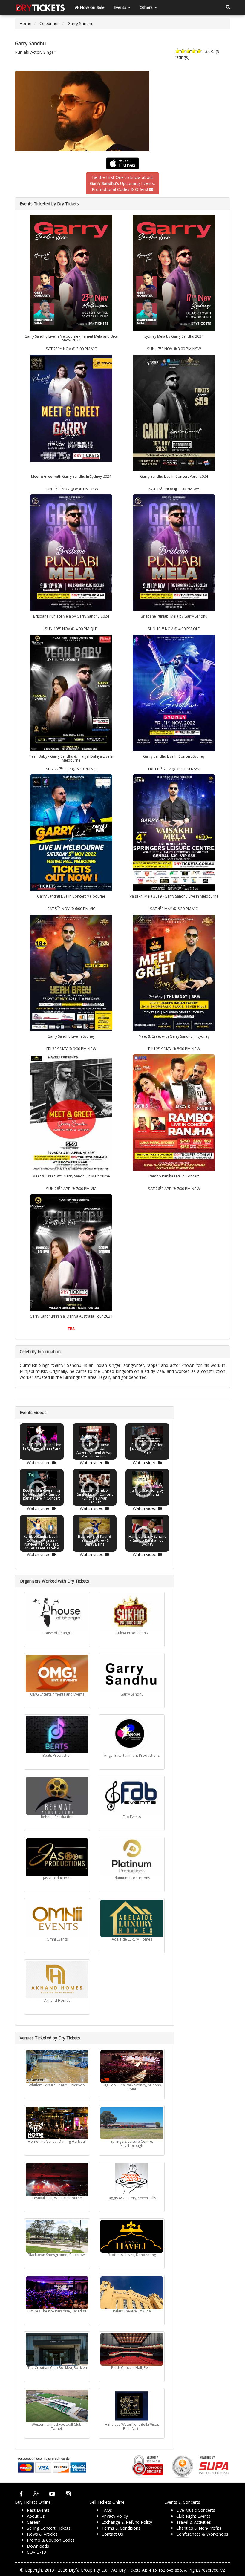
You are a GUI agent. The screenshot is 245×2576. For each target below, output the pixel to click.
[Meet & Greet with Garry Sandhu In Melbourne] (71, 1112)
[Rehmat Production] (57, 1796)
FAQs (107, 2510)
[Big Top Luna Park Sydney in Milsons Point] (132, 2067)
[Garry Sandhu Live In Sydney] (71, 972)
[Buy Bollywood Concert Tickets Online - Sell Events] (40, 7)
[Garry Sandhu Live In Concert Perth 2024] (174, 412)
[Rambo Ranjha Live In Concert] (174, 1112)
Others (147, 7)
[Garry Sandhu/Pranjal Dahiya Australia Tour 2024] (71, 1252)
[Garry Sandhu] (122, 111)
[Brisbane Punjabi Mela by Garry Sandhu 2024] (71, 552)
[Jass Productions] (57, 1857)
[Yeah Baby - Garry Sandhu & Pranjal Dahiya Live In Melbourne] (71, 692)
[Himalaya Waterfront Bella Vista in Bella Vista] (132, 2406)
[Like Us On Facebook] (21, 2494)
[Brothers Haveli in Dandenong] (132, 2236)
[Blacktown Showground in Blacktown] (57, 2236)
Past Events (38, 2510)
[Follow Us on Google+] (36, 2494)
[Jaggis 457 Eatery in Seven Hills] (132, 2180)
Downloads (38, 2546)
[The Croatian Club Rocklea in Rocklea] (57, 2349)
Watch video (39, 1462)
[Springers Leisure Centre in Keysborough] (132, 2123)
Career (33, 2522)
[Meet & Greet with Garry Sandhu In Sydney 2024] (71, 412)
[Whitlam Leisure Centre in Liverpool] (57, 2067)
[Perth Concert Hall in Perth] (132, 2349)
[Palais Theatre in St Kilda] (132, 2293)
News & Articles (42, 2534)
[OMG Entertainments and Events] (57, 1673)
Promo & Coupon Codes (51, 2540)
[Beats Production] (57, 1735)
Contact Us (112, 2534)
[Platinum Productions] (132, 1857)
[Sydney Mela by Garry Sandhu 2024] (174, 272)
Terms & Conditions (121, 2528)
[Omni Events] (57, 1918)
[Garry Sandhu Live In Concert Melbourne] (71, 833)
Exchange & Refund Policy (127, 2522)
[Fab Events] (132, 1796)
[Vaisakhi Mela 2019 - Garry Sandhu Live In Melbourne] (174, 833)
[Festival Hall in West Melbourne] (57, 2180)
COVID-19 (36, 2552)
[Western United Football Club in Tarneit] (57, 2406)
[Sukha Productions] (132, 1612)
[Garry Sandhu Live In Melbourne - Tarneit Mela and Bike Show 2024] (71, 272)
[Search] (228, 7)
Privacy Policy (115, 2516)
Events (121, 7)
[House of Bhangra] (57, 1612)
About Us (36, 2516)
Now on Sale (92, 7)
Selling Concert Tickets (49, 2528)
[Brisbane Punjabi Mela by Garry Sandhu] (174, 552)
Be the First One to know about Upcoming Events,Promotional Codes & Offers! (122, 183)
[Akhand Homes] (57, 1980)
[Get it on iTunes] (122, 163)
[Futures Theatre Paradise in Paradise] (57, 2293)
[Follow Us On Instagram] (68, 2494)
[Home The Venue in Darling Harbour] (57, 2123)
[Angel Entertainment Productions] (132, 1735)
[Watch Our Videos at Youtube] (52, 2494)
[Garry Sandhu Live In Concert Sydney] (174, 692)
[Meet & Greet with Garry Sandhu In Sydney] (174, 972)
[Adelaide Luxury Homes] (132, 1918)
